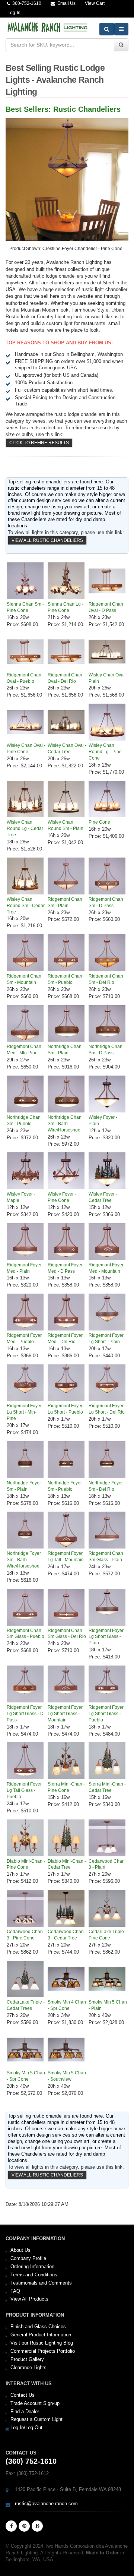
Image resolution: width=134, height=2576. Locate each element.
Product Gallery (27, 2359)
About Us (20, 2250)
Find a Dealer (25, 2411)
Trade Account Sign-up (35, 2403)
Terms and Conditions (34, 2275)
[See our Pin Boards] (24, 2526)
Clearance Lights (28, 2367)
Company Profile (28, 2258)
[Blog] (37, 2526)
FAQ (15, 2291)
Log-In (14, 12)
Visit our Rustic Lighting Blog (42, 2343)
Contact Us (23, 2395)
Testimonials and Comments (41, 2283)
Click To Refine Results (39, 443)
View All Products (29, 2299)
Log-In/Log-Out (26, 2427)
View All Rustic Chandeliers (47, 540)
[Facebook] (11, 2526)
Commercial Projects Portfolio (43, 2351)
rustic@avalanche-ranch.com (46, 2504)
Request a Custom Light (36, 2419)
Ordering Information (32, 2266)
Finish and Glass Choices (38, 2326)
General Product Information (41, 2335)
